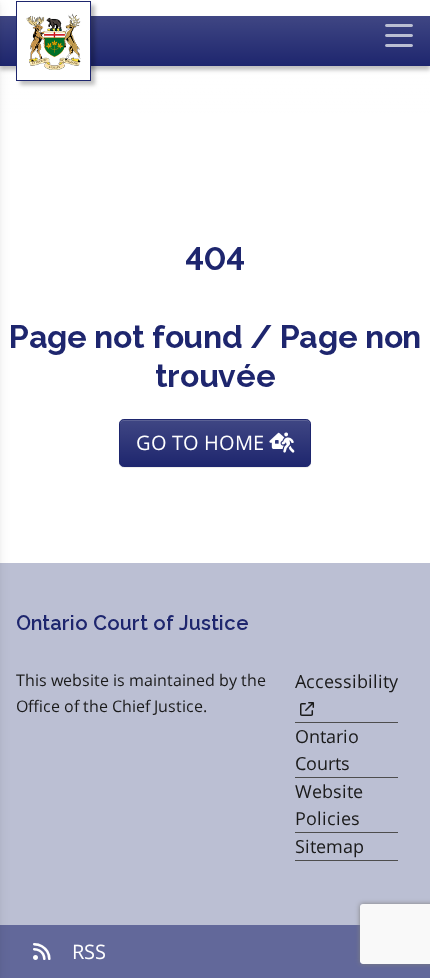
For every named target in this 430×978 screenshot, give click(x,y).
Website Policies (329, 804)
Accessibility (346, 681)
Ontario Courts (327, 749)
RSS (86, 951)
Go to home (202, 442)
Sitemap (329, 846)
